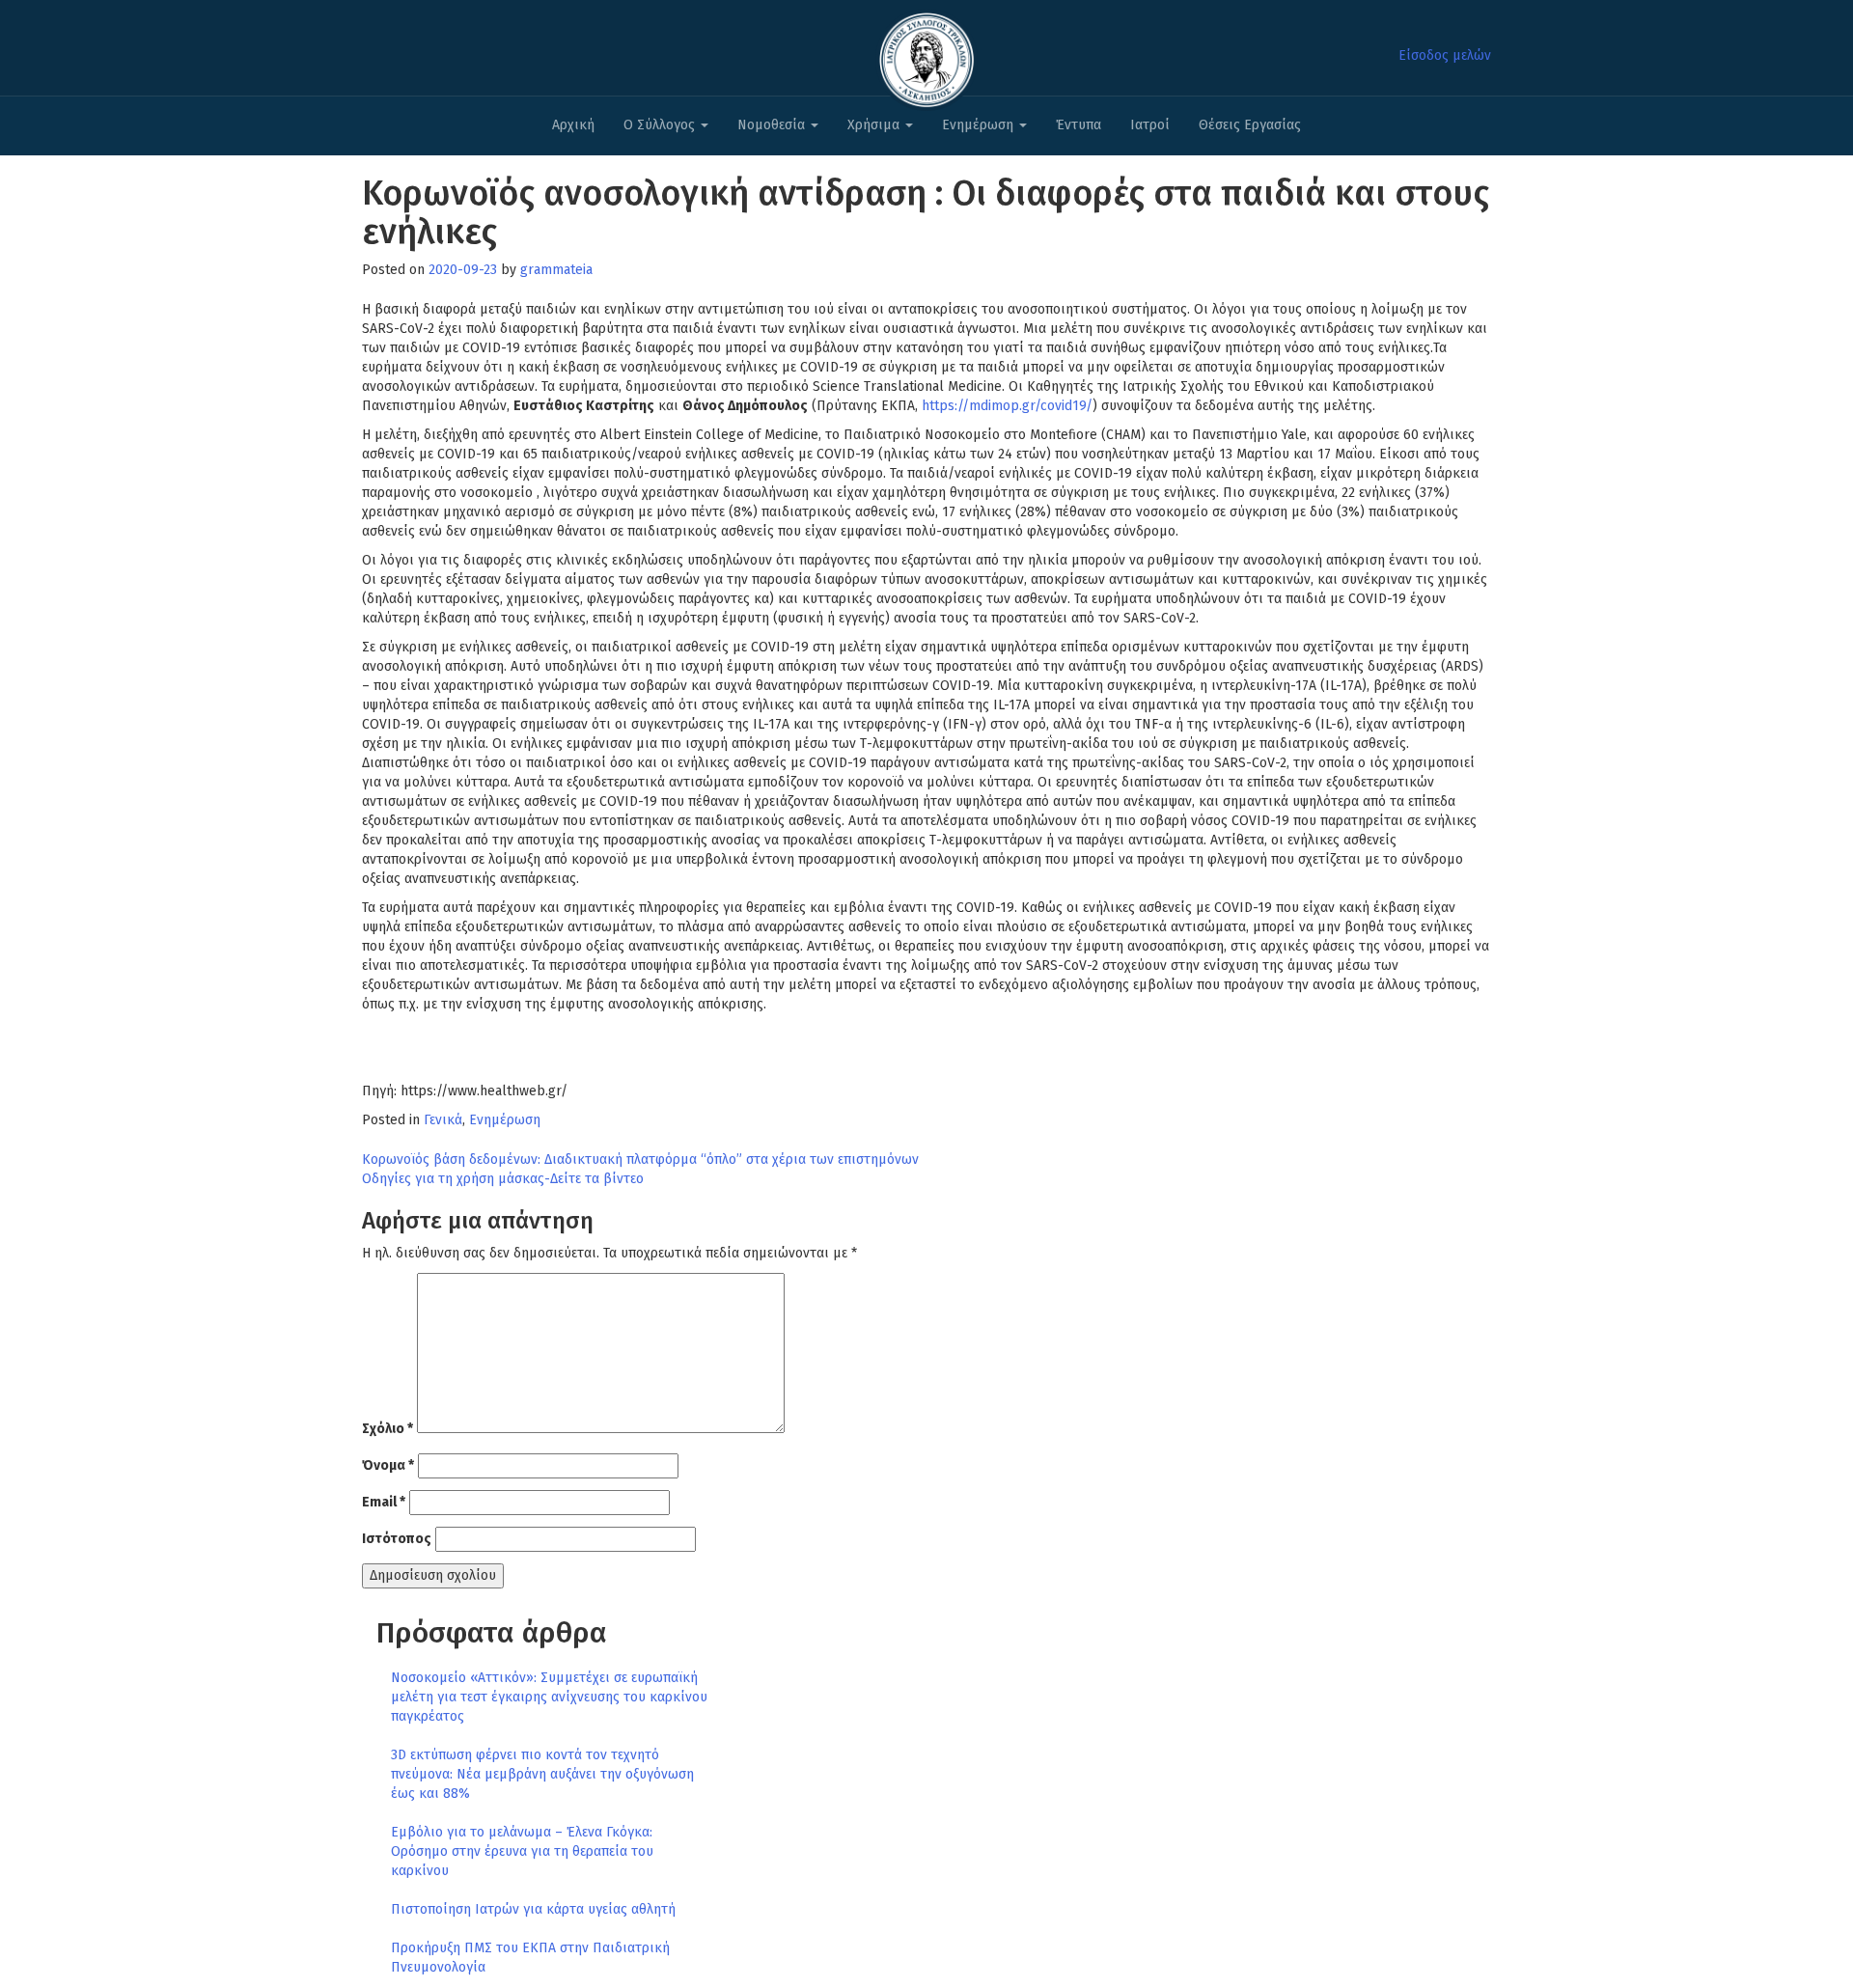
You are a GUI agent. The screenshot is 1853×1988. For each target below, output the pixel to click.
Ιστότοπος (397, 1539)
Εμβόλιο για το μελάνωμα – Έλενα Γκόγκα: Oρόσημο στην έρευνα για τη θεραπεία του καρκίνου (522, 1851)
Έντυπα (1079, 125)
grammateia (556, 270)
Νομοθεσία (773, 125)
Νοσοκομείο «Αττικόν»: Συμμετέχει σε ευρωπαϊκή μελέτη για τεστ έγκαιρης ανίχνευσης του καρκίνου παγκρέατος (549, 1697)
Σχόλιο (387, 1429)
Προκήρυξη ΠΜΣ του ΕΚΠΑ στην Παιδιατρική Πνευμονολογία (530, 1958)
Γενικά (443, 1120)
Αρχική (573, 125)
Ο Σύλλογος (661, 125)
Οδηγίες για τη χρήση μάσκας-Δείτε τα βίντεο (503, 1179)
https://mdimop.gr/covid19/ (1007, 406)
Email (384, 1502)
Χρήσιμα (875, 125)
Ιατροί (1150, 125)
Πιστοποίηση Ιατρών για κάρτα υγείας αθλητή (533, 1909)
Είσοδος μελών (1445, 55)
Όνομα (388, 1465)
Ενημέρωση (980, 125)
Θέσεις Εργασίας (1250, 125)
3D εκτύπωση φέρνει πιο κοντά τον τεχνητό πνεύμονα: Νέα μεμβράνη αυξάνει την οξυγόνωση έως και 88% (542, 1774)
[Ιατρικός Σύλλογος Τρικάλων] (926, 55)
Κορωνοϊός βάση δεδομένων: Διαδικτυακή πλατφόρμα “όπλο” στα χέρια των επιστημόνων (640, 1160)
